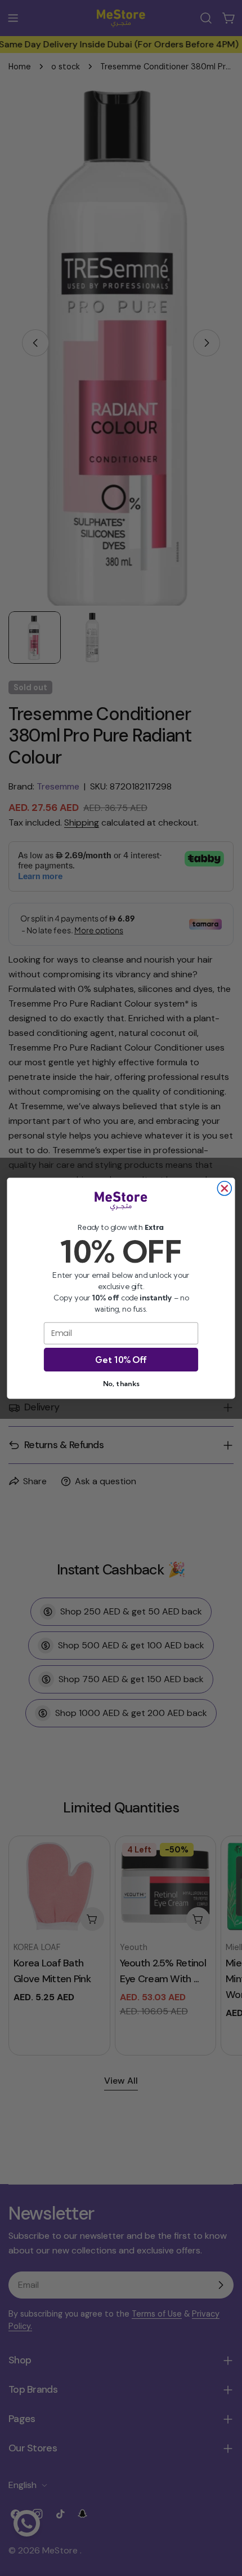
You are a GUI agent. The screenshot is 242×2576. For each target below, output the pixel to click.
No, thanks (121, 1383)
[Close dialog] (224, 1188)
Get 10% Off (121, 1359)
